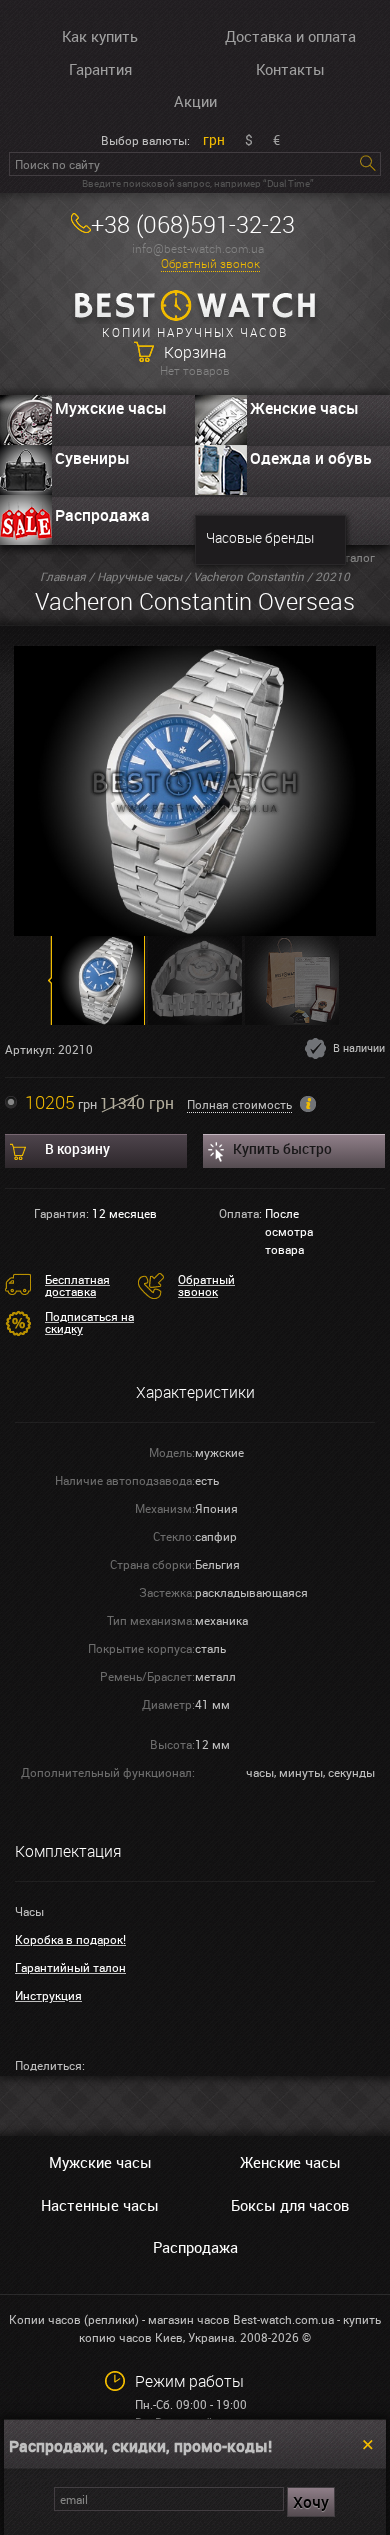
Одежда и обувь (311, 458)
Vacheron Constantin (248, 576)
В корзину (77, 1148)
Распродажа (102, 515)
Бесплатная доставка (77, 1285)
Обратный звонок (210, 263)
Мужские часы (111, 408)
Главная (63, 576)
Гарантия (100, 69)
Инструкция (48, 1995)
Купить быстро (282, 1148)
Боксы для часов (290, 2205)
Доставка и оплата (290, 36)
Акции (195, 101)
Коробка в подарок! (70, 1939)
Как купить (100, 36)
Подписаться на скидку (89, 1322)
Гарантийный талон (70, 1967)
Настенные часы (100, 2205)
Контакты (290, 69)
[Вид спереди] (195, 789)
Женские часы (304, 408)
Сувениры (92, 458)
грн (214, 139)
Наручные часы (139, 576)
